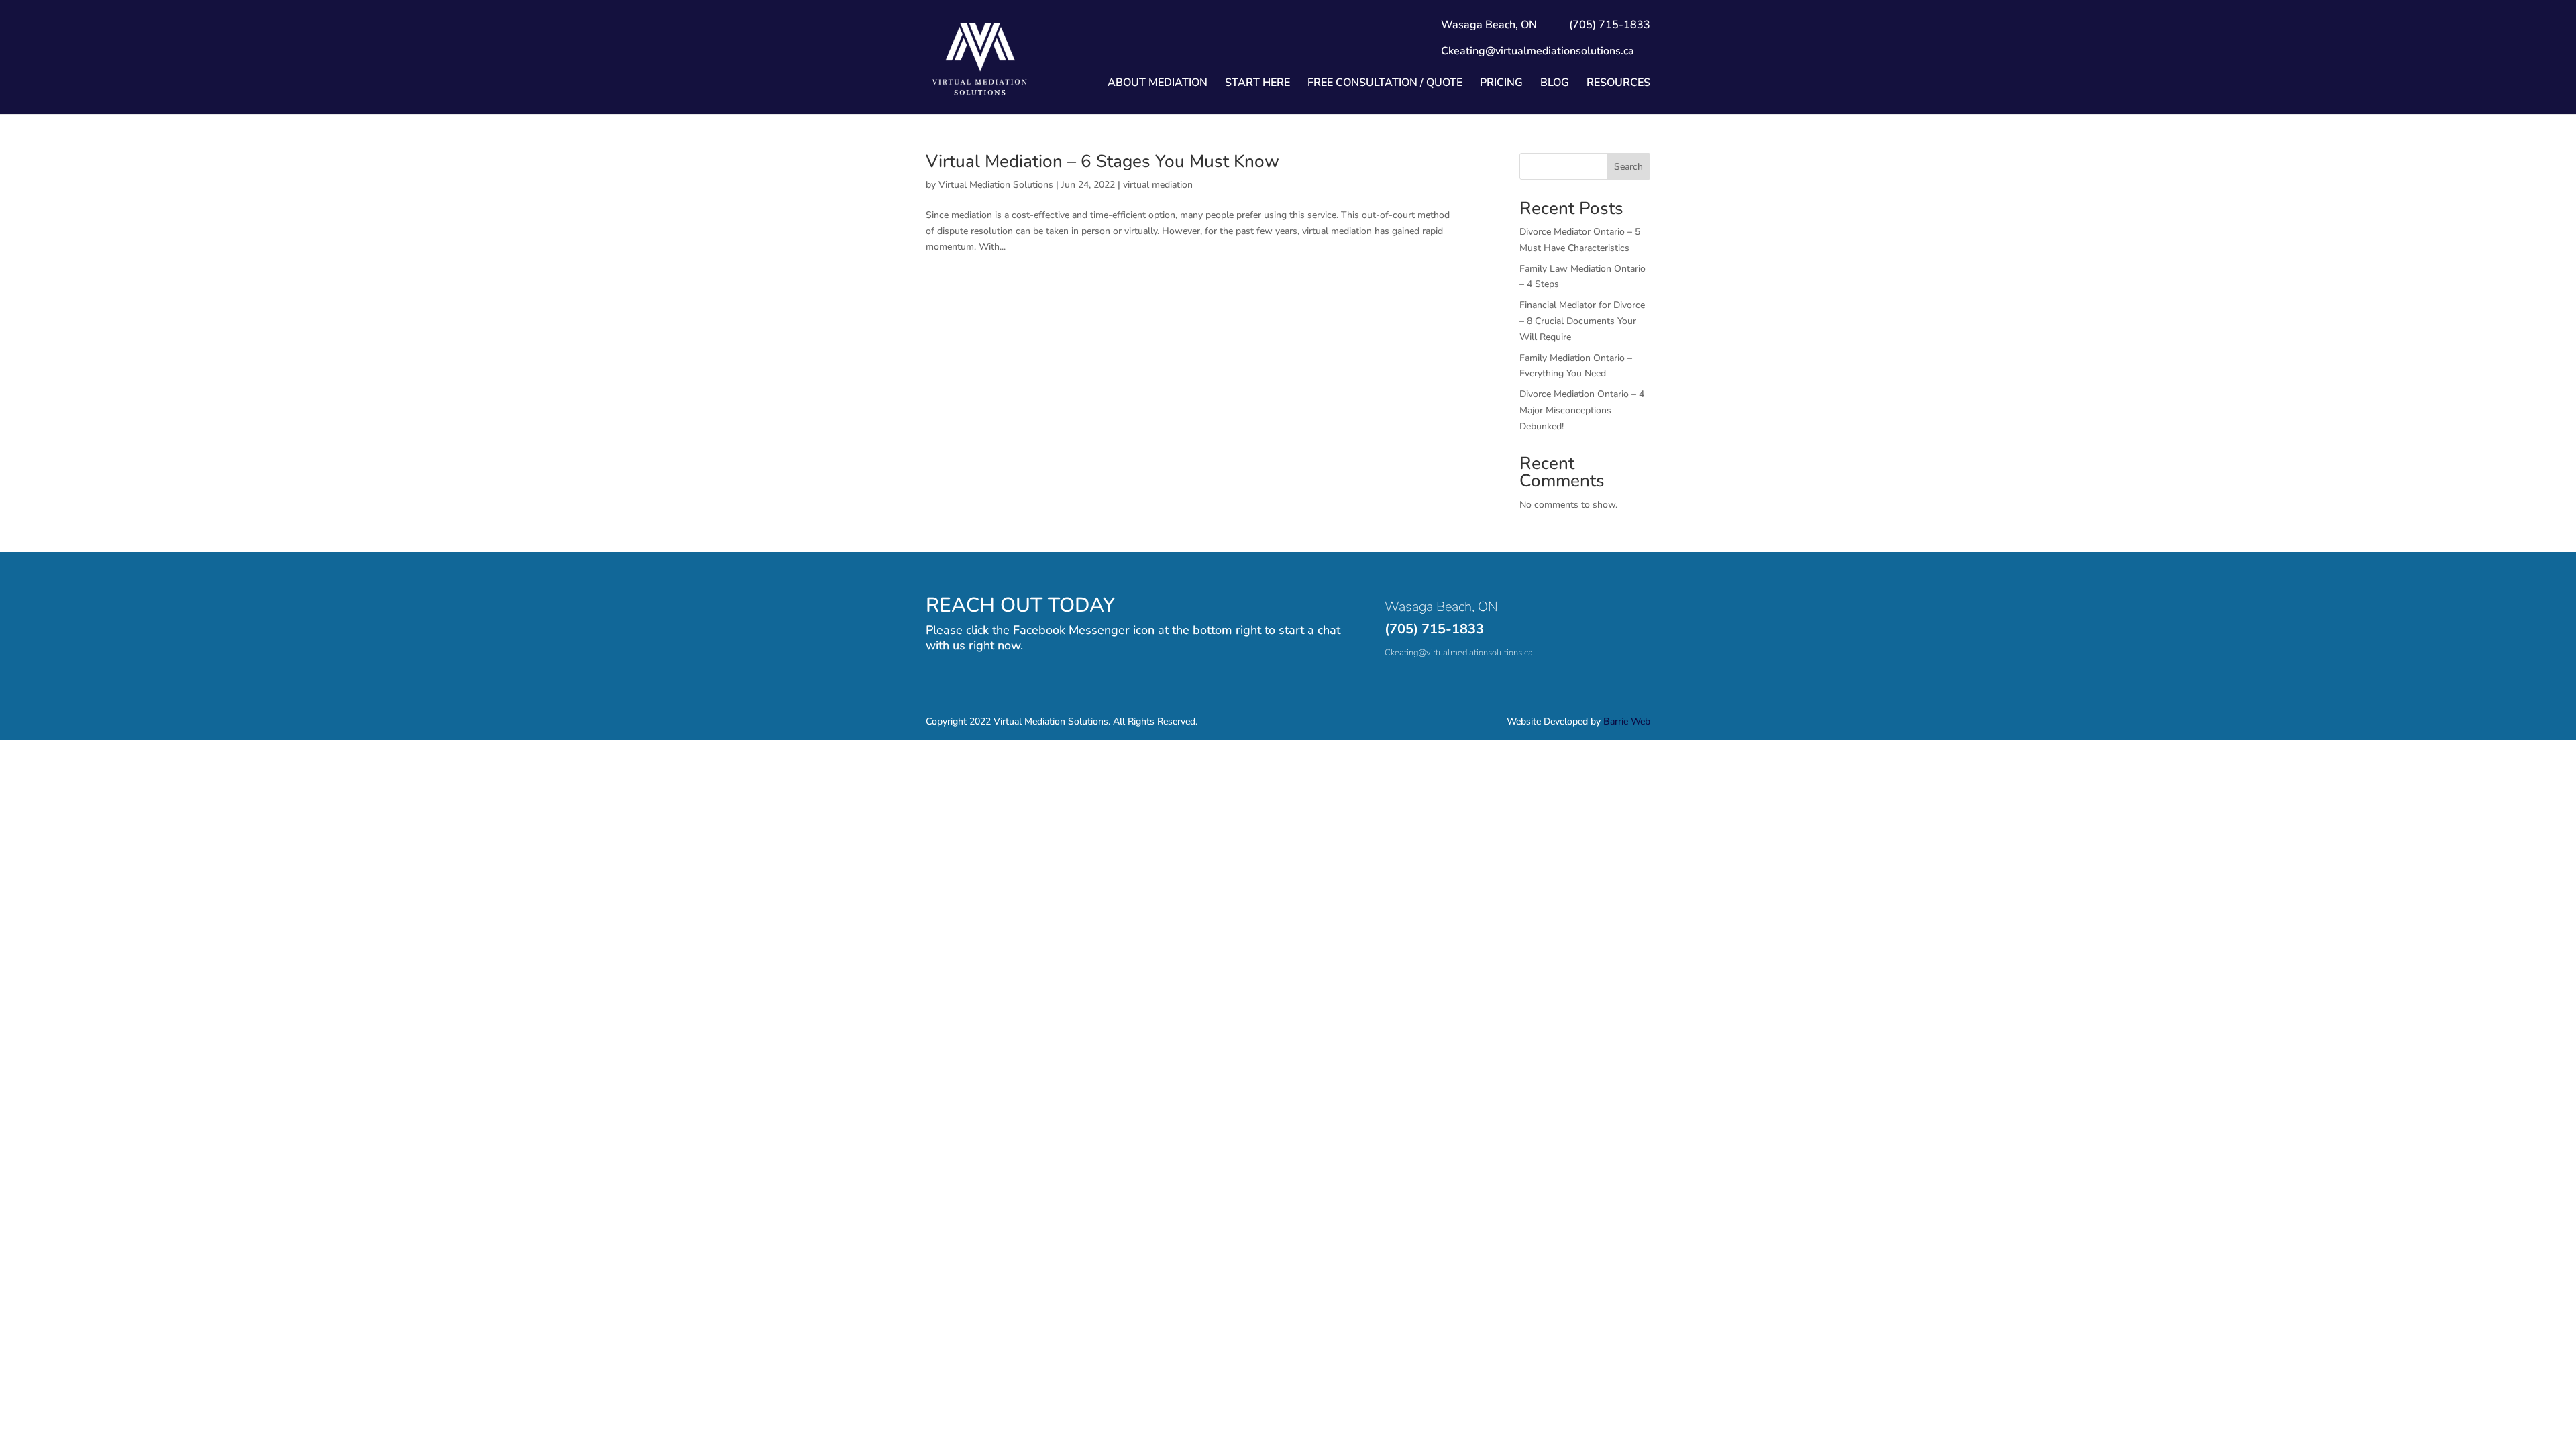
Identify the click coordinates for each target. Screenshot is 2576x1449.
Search (1628, 167)
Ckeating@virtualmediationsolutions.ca (1538, 51)
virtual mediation (1158, 185)
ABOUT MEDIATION (1158, 84)
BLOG (1555, 84)
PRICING (1501, 84)
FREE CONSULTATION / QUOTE (1385, 84)
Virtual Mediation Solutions (996, 185)
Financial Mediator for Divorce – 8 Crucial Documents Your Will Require (1582, 321)
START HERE (1257, 84)
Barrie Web (1627, 721)
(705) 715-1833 (1434, 629)
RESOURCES (1618, 84)
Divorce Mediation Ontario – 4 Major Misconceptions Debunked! (1582, 410)
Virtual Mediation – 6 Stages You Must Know (1103, 161)
